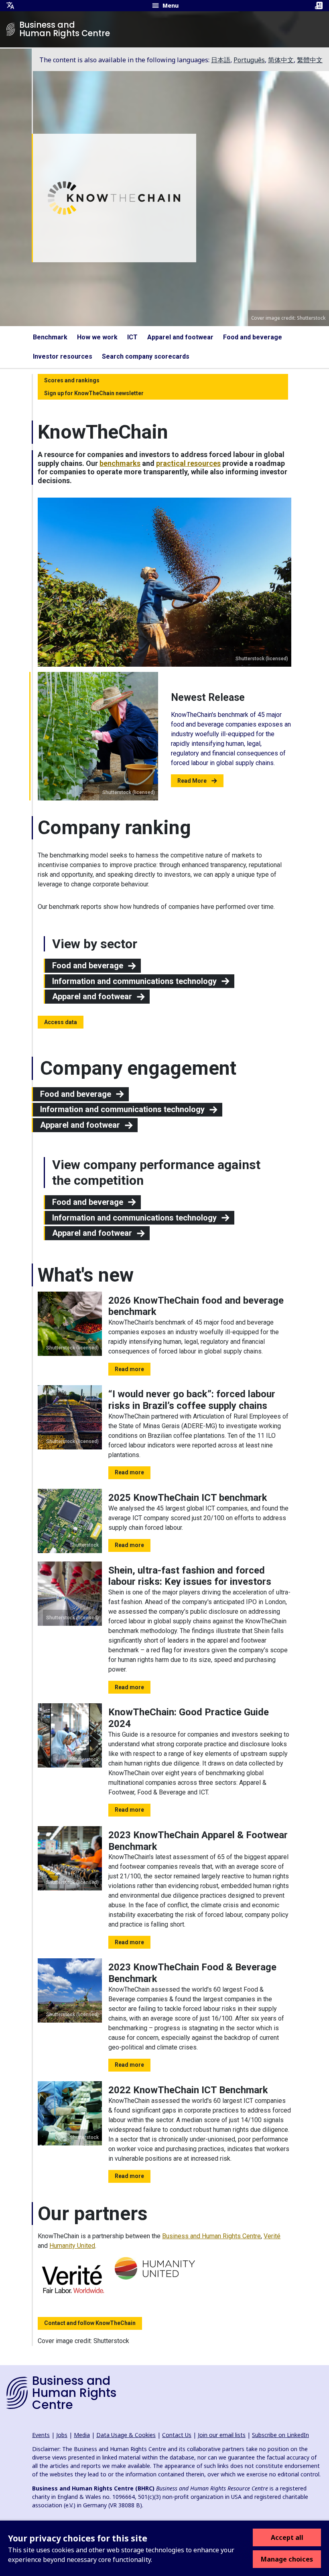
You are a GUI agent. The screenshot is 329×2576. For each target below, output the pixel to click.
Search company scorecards (146, 356)
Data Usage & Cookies (126, 2435)
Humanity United (72, 2246)
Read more (129, 1369)
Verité (272, 2236)
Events (41, 2435)
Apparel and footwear (180, 337)
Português (249, 60)
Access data (61, 1022)
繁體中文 (310, 60)
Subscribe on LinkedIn (280, 2435)
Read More (192, 781)
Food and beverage (253, 337)
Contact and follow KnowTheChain (90, 2323)
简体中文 (281, 60)
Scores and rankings (72, 380)
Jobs (62, 2435)
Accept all (287, 2537)
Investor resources (63, 356)
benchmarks (120, 463)
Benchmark (50, 337)
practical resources (188, 463)
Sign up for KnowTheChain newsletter (94, 393)
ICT (132, 337)
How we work (97, 337)
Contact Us (177, 2435)
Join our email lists (222, 2435)
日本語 (221, 60)
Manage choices (287, 2559)
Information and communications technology (134, 981)
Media (82, 2435)
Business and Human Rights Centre (211, 2236)
